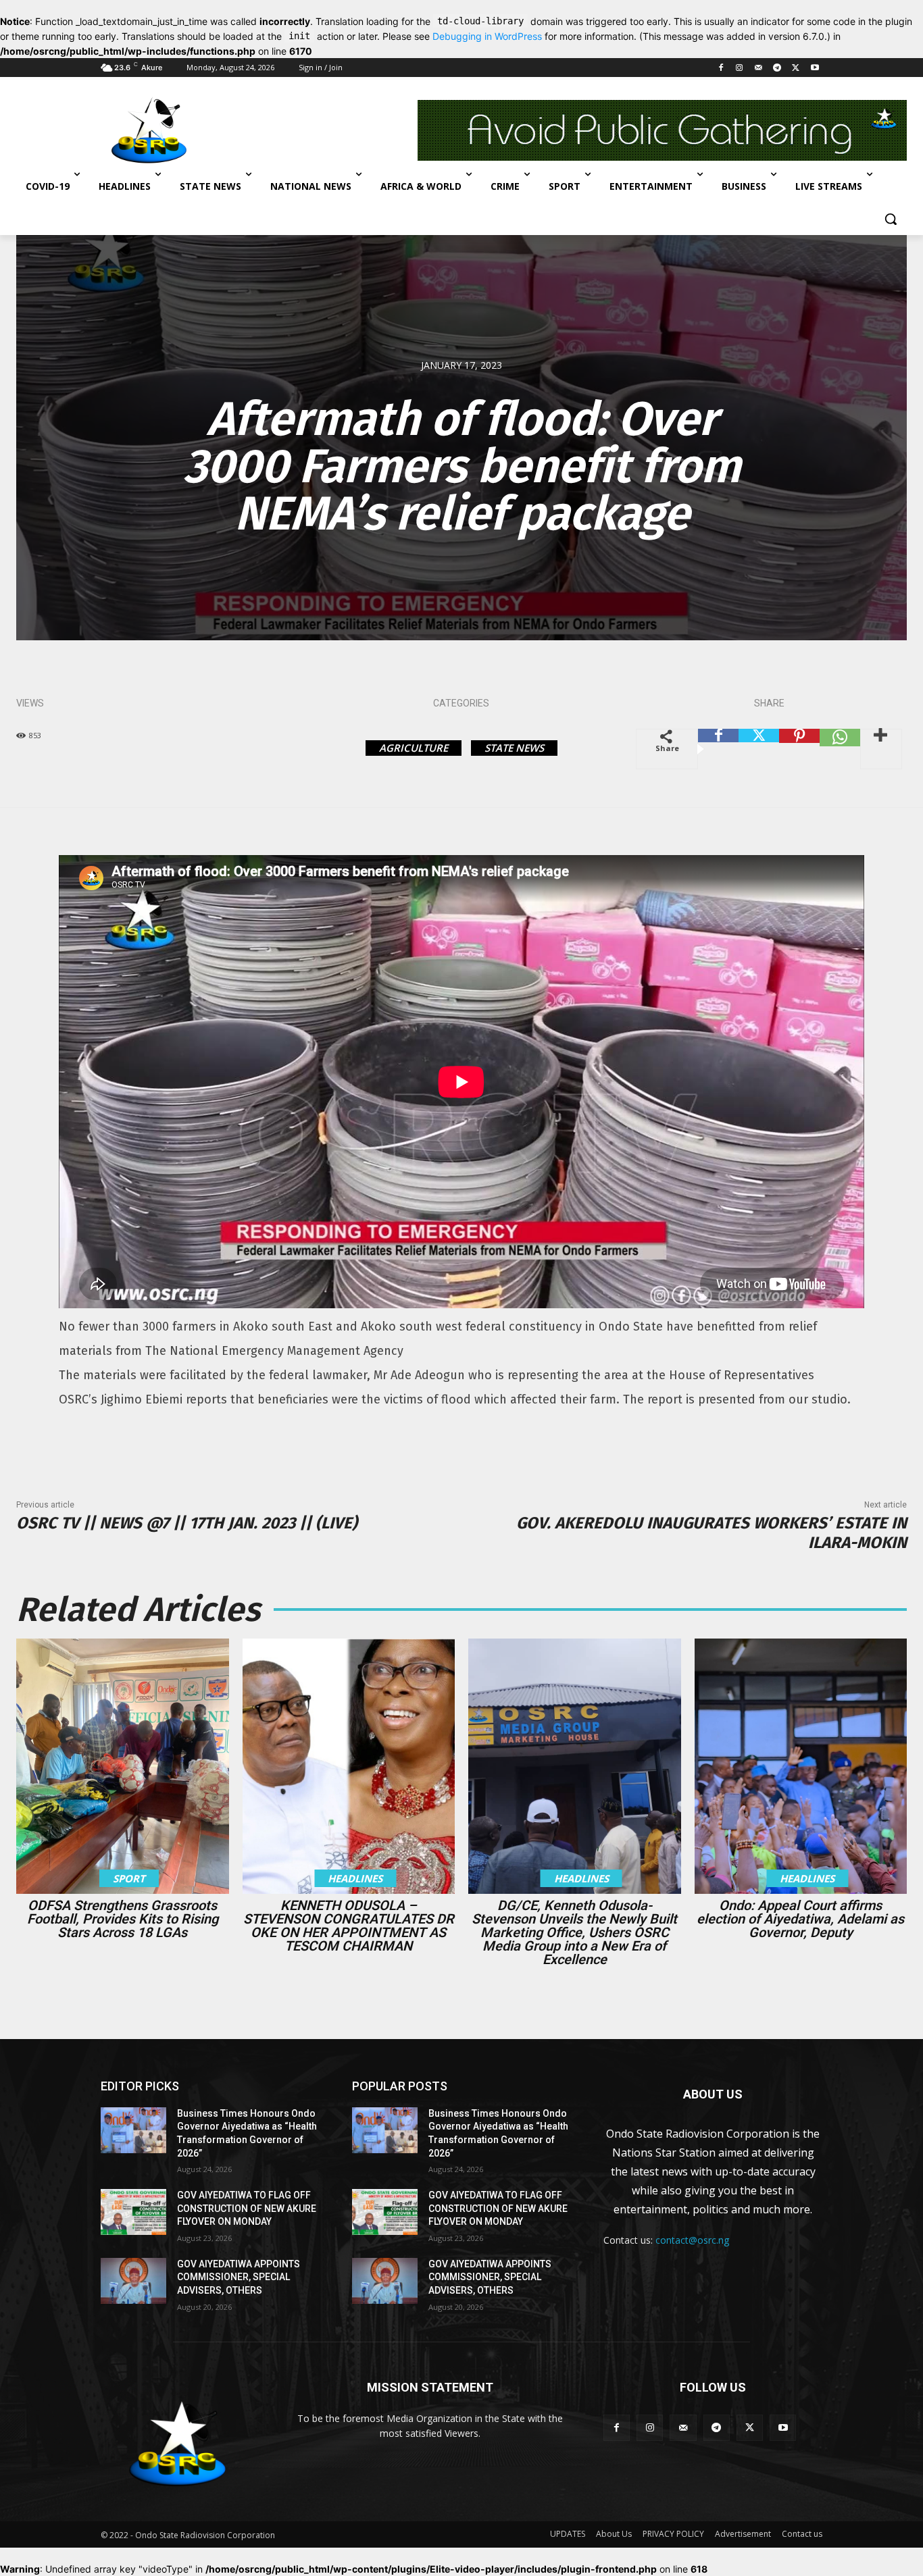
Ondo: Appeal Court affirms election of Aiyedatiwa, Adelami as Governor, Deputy (800, 1919)
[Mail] (758, 68)
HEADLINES (355, 1878)
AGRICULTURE (414, 748)
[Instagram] (740, 68)
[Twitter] (796, 68)
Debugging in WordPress (487, 36)
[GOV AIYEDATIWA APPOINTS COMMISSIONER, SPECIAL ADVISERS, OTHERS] (133, 2281)
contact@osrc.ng (692, 2240)
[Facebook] (721, 68)
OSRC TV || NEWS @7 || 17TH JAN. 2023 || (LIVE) (187, 1523)
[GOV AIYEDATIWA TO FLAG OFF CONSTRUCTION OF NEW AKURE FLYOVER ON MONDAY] (133, 2212)
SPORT (129, 1878)
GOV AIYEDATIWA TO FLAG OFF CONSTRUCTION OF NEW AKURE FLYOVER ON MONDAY (247, 2208)
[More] (881, 749)
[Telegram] (777, 68)
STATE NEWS (514, 748)
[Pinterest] (799, 749)
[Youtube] (815, 68)
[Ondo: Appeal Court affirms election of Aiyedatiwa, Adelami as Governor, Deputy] (801, 1766)
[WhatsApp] (840, 749)
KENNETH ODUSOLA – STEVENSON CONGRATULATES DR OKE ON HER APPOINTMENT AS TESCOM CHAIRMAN (349, 1926)
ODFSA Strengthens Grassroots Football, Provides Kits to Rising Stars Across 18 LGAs (123, 1919)
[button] (891, 219)
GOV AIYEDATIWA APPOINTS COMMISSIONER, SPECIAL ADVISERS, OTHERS (239, 2277)
